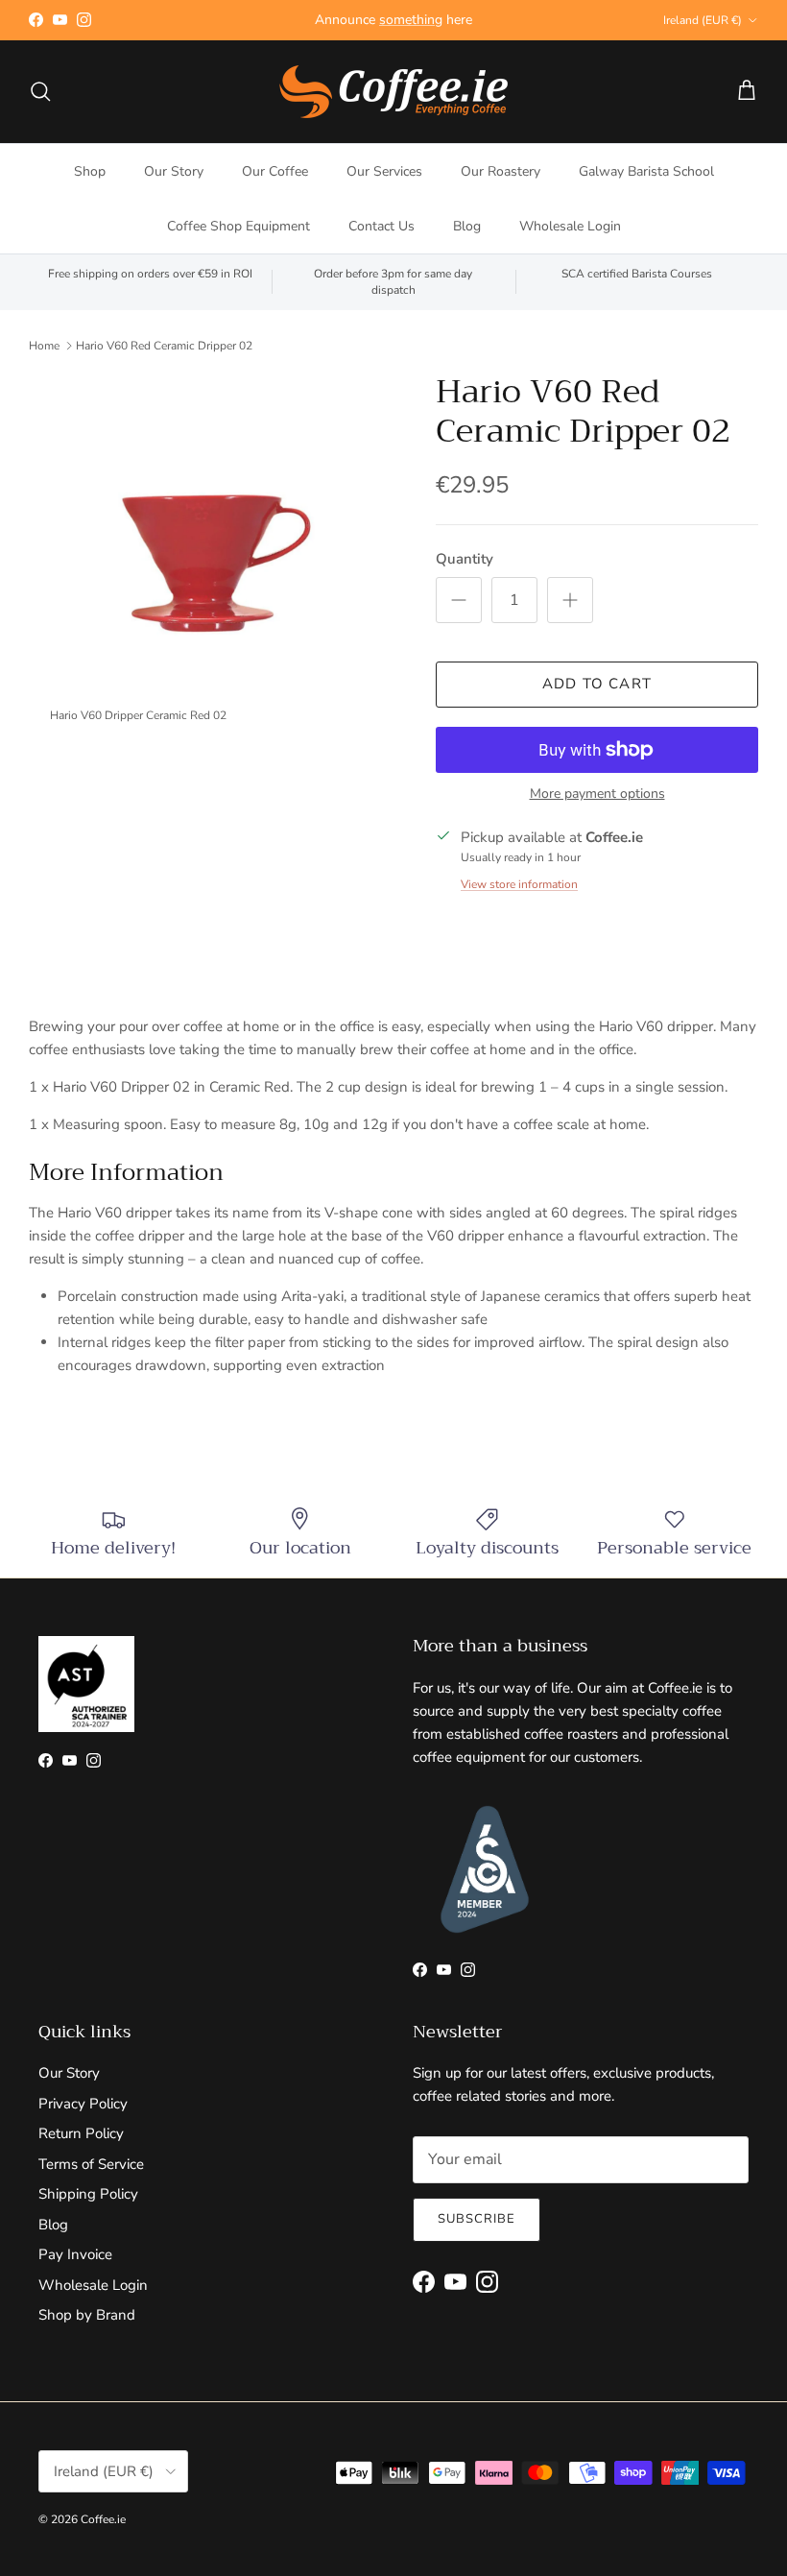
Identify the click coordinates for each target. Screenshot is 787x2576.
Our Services (384, 171)
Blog (467, 226)
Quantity (465, 559)
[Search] (40, 91)
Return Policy (81, 2133)
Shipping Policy (88, 2194)
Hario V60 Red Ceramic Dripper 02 (164, 346)
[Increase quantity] (570, 600)
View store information (519, 884)
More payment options (597, 794)
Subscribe (477, 2219)
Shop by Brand (87, 2315)
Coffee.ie (103, 2519)
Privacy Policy (83, 2104)
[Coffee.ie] (393, 92)
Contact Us (382, 226)
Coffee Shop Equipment (238, 226)
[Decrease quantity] (459, 600)
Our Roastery (501, 171)
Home (44, 346)
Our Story (174, 171)
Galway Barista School (646, 171)
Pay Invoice (75, 2254)
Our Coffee (275, 171)
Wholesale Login (570, 226)
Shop (90, 171)
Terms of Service (91, 2164)
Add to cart (597, 684)
